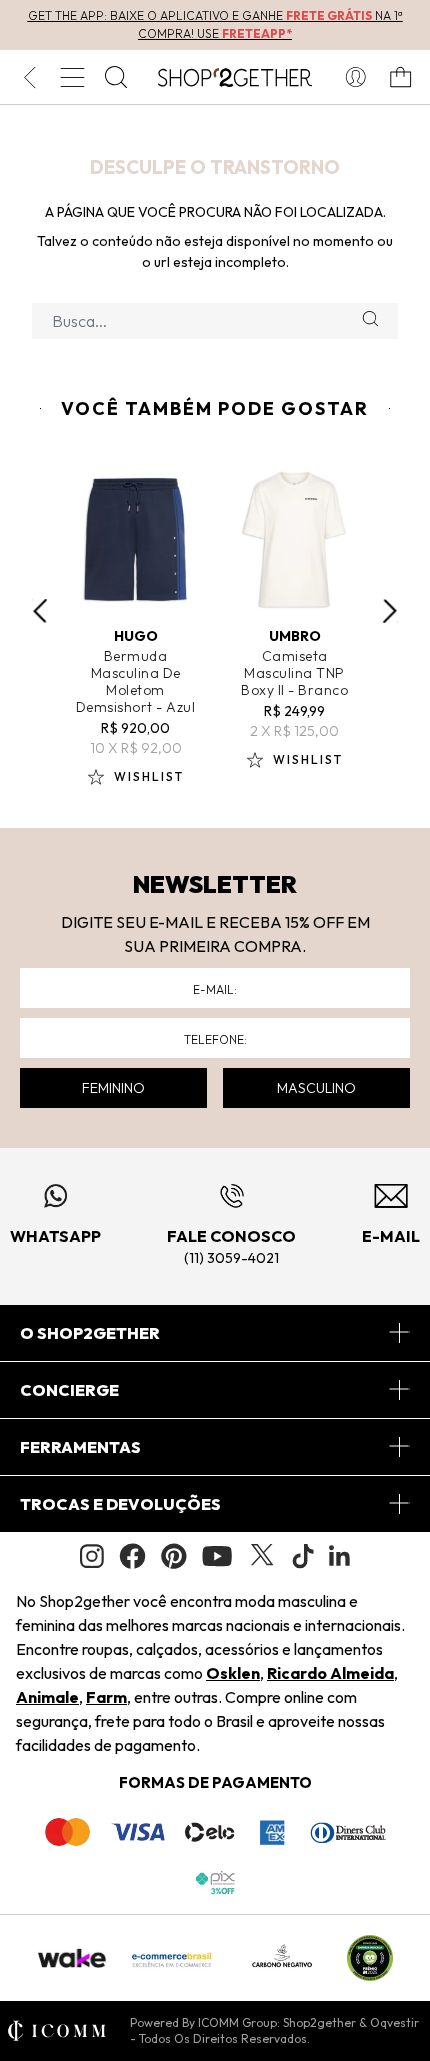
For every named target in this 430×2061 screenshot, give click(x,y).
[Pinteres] (174, 1556)
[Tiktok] (303, 1556)
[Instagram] (92, 1556)
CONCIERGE (69, 1390)
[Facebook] (132, 1556)
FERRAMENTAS (80, 1447)
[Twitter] (262, 1556)
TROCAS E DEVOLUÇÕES (120, 1504)
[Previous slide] (40, 611)
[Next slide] (390, 611)
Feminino (113, 1088)
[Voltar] (29, 77)
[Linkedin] (340, 1556)
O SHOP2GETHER (90, 1333)
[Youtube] (217, 1556)
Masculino (316, 1088)
